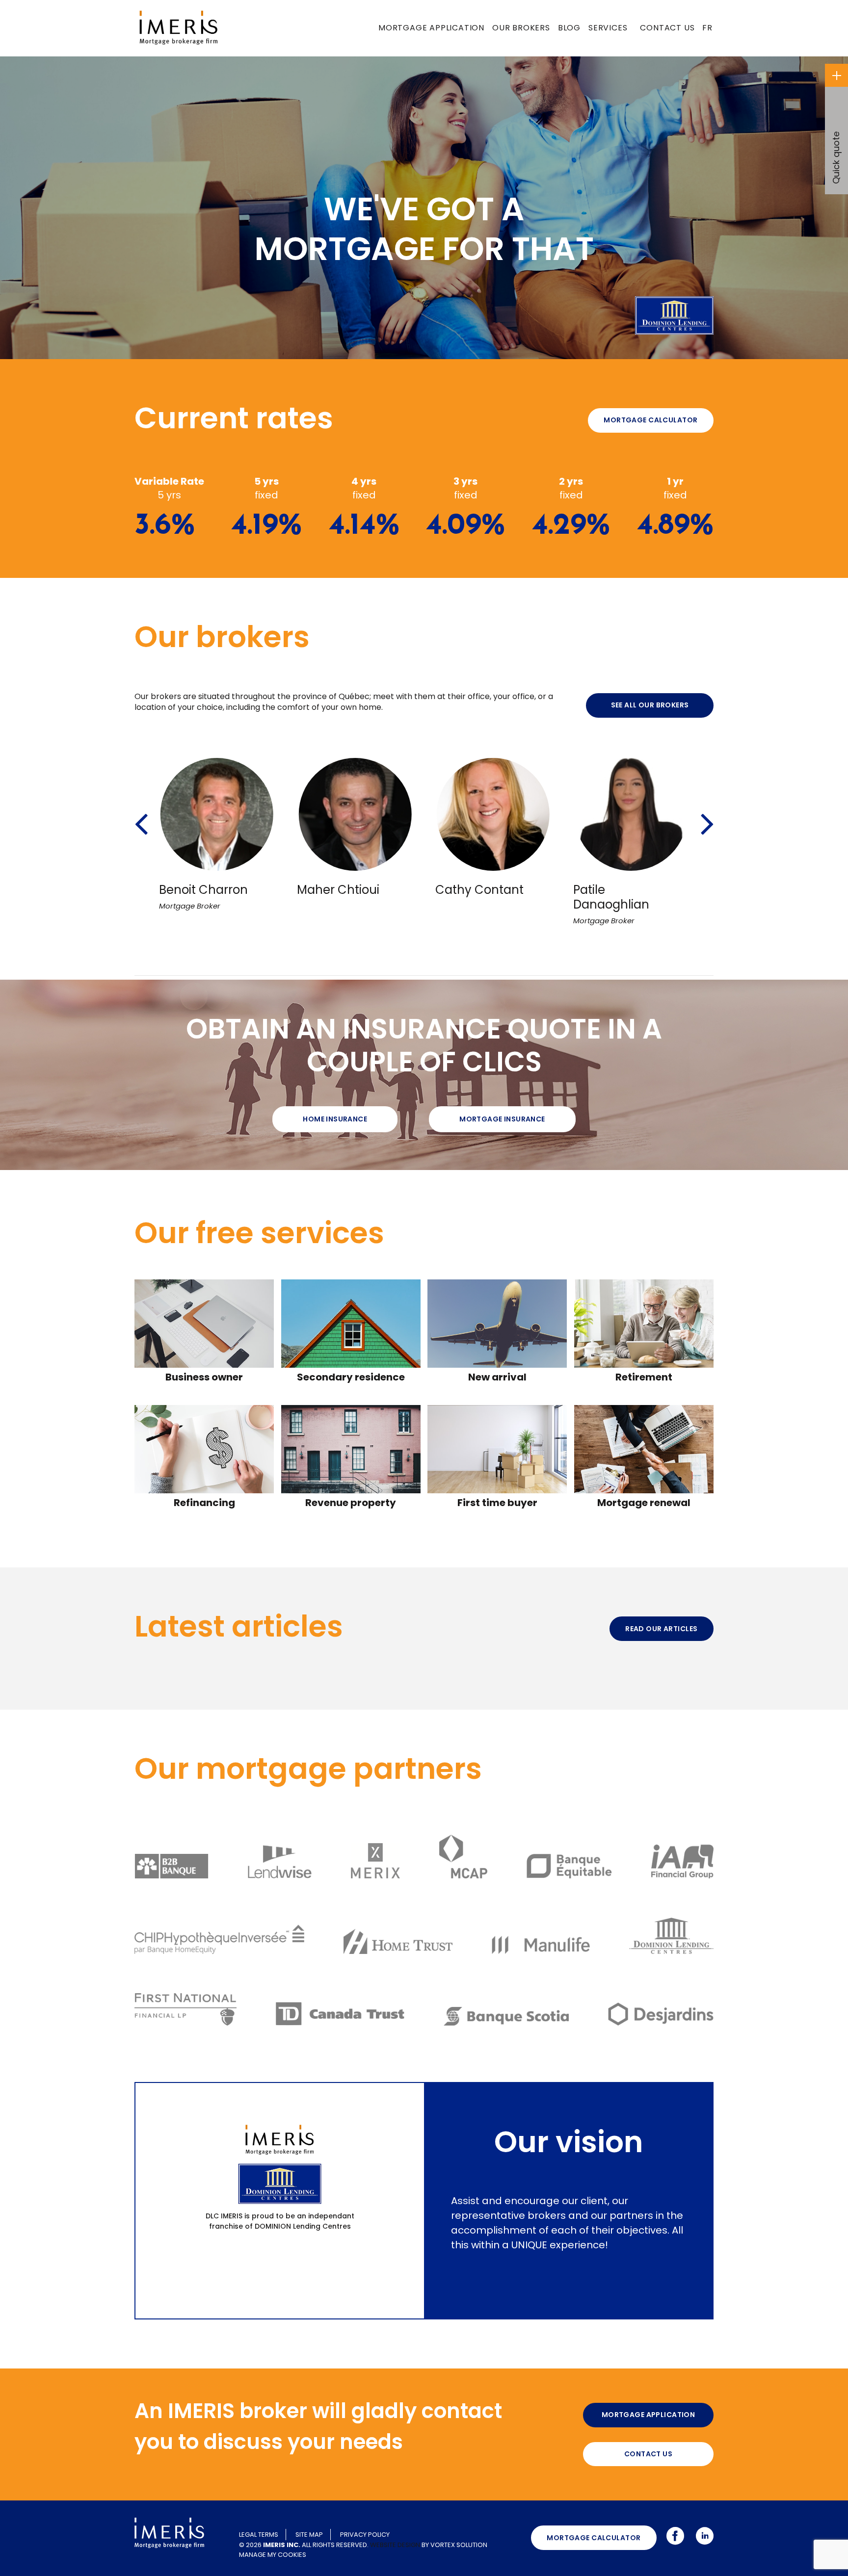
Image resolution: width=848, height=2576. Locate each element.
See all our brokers (650, 705)
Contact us (667, 28)
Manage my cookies (273, 2555)
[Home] (179, 27)
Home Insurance (335, 1119)
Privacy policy (365, 2535)
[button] (141, 811)
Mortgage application (431, 28)
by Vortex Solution (454, 2545)
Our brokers (521, 28)
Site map (309, 2535)
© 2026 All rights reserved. (304, 2545)
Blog (569, 28)
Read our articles (661, 1629)
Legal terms (259, 2535)
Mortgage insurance (502, 1119)
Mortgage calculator (650, 420)
